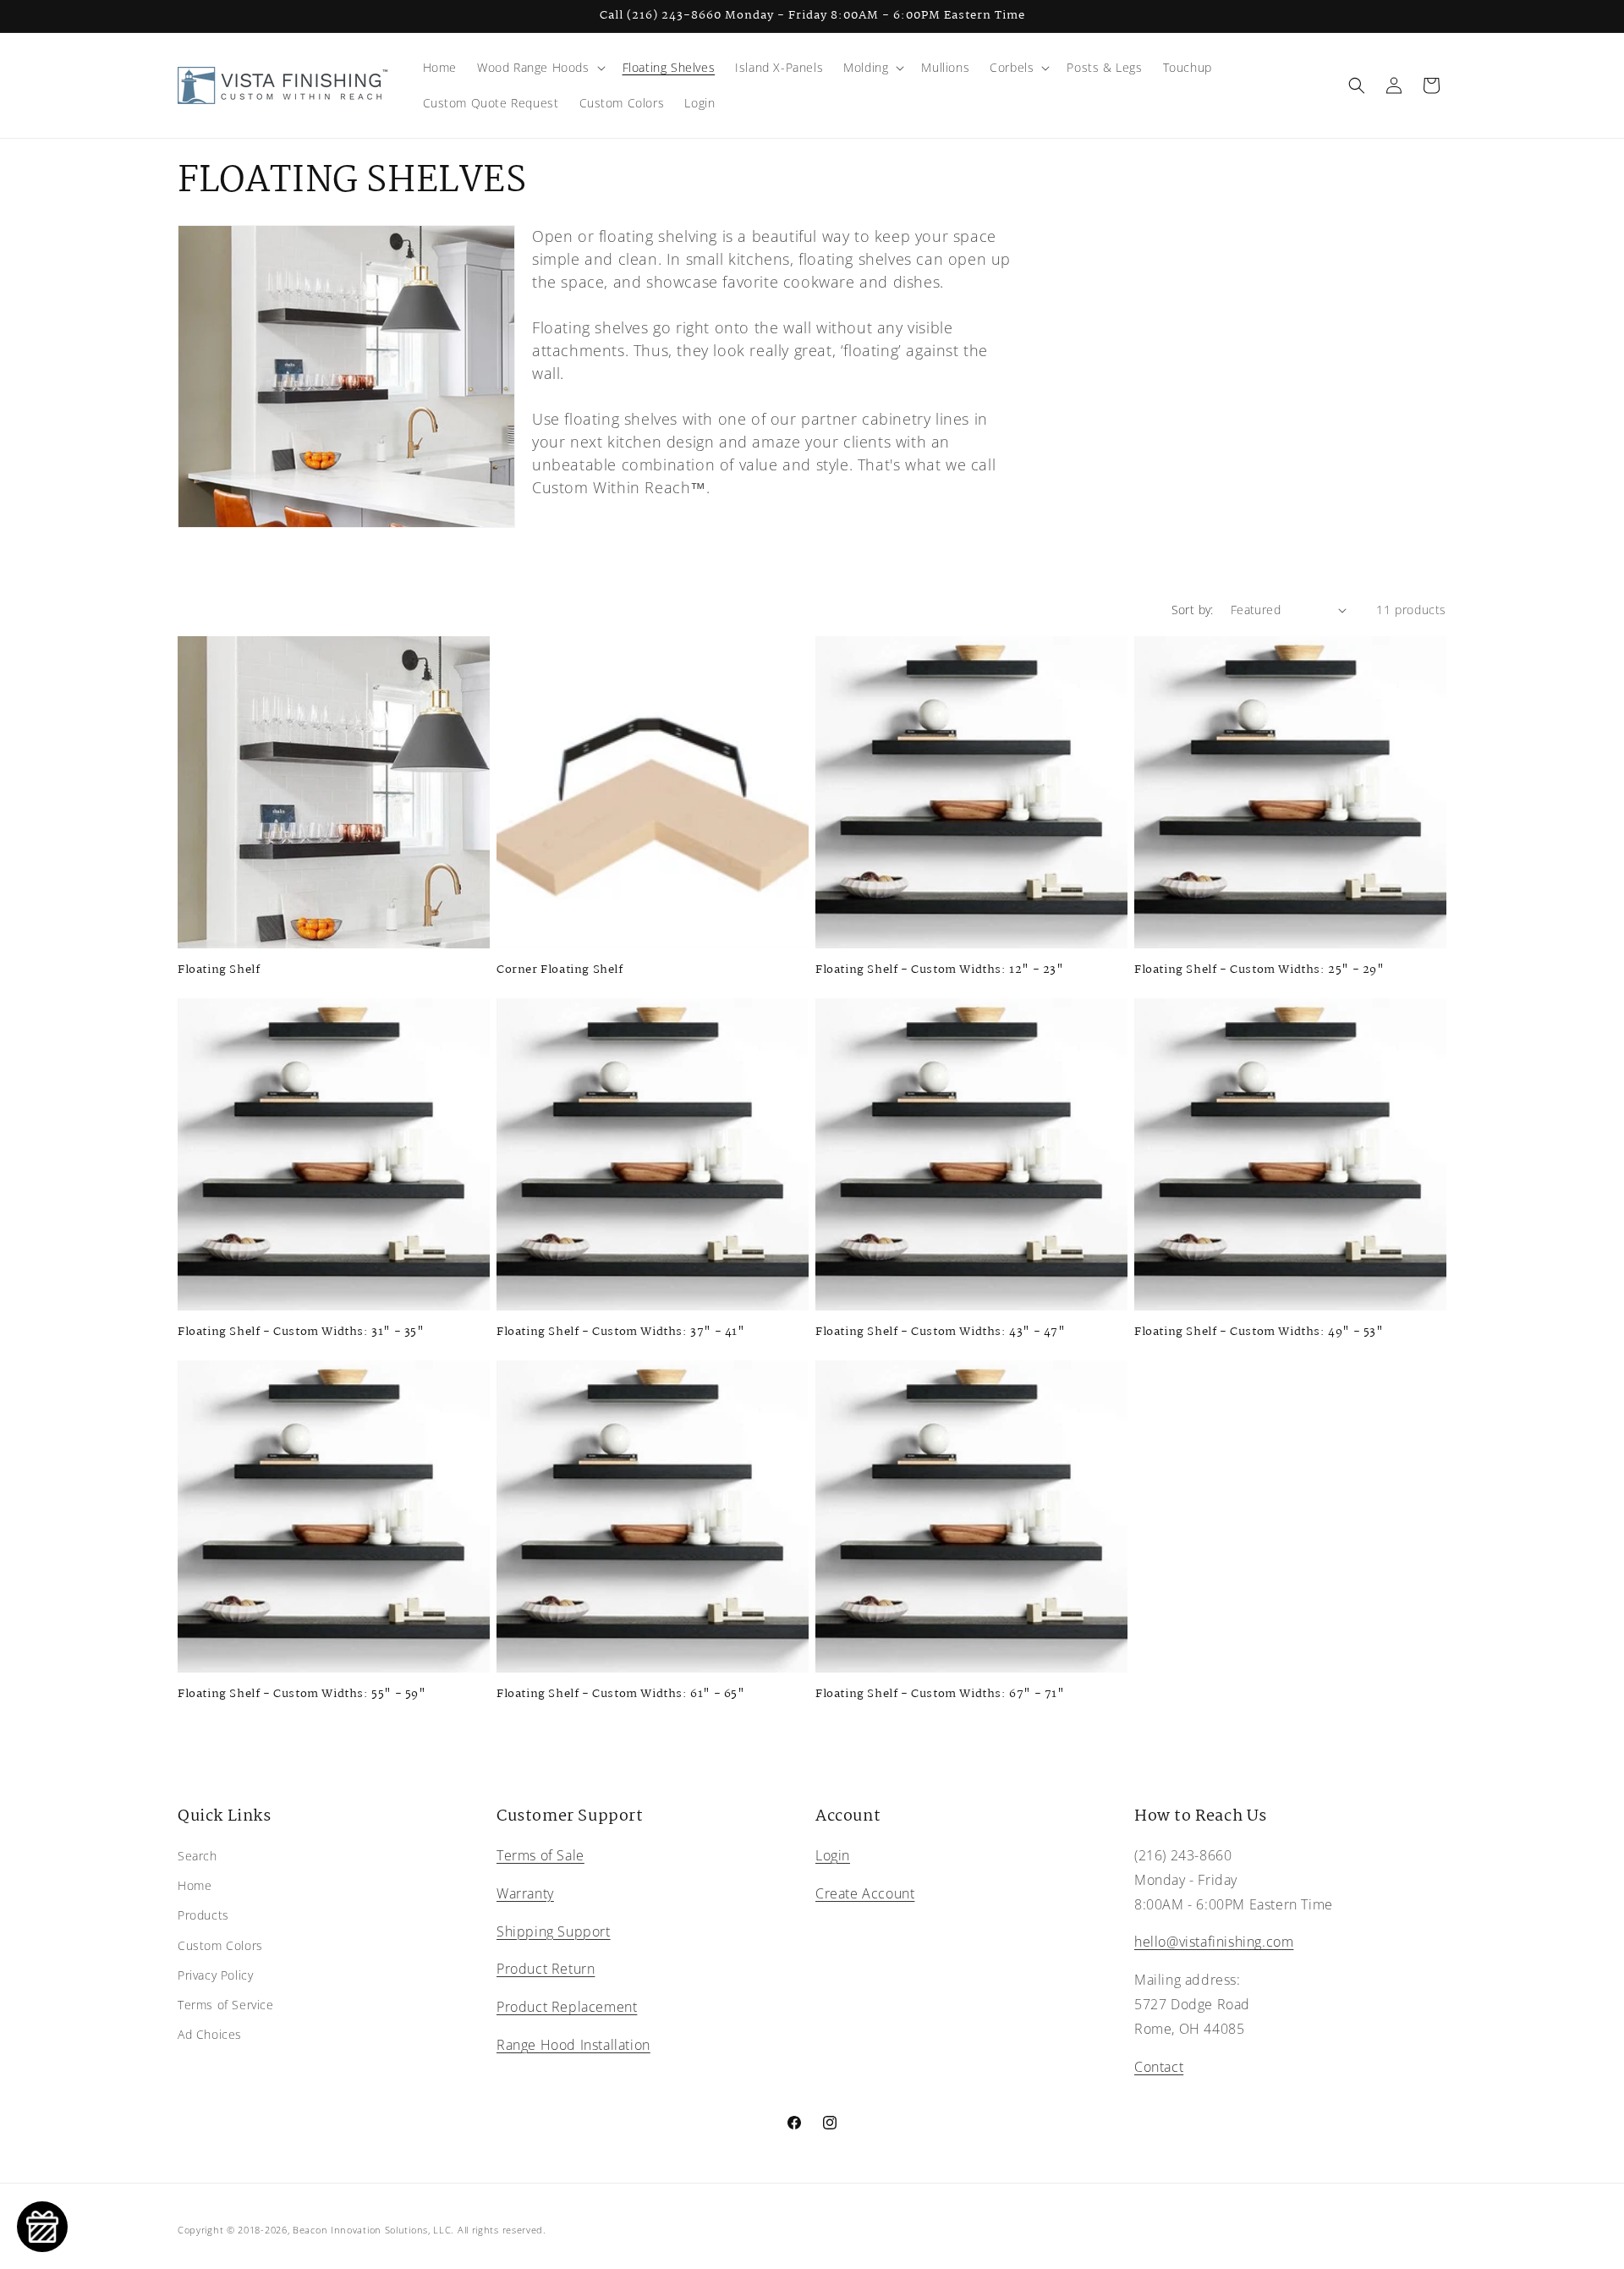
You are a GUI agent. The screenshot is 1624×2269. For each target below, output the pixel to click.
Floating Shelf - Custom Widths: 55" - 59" (302, 1694)
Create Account (865, 1893)
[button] (540, 68)
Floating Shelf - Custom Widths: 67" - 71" (940, 1694)
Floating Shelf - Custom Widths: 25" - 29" (1259, 970)
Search (198, 1856)
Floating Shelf (219, 970)
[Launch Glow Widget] (42, 2227)
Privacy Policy (215, 1975)
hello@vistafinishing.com (1214, 1942)
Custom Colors (220, 1945)
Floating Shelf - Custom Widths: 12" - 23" (940, 970)
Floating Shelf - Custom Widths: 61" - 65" (621, 1694)
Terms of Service (226, 2005)
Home (195, 1885)
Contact (1159, 2067)
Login (833, 1855)
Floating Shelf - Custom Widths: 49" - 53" (1259, 1332)
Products (203, 1916)
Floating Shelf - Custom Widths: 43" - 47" (941, 1332)
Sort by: (1193, 610)
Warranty (525, 1893)
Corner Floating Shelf (560, 970)
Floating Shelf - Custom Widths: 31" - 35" (301, 1332)
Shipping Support (554, 1931)
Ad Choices (210, 2034)
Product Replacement (567, 2007)
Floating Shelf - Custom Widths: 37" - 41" (621, 1332)
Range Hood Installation (573, 2045)
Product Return (546, 1970)
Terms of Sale (540, 1855)
